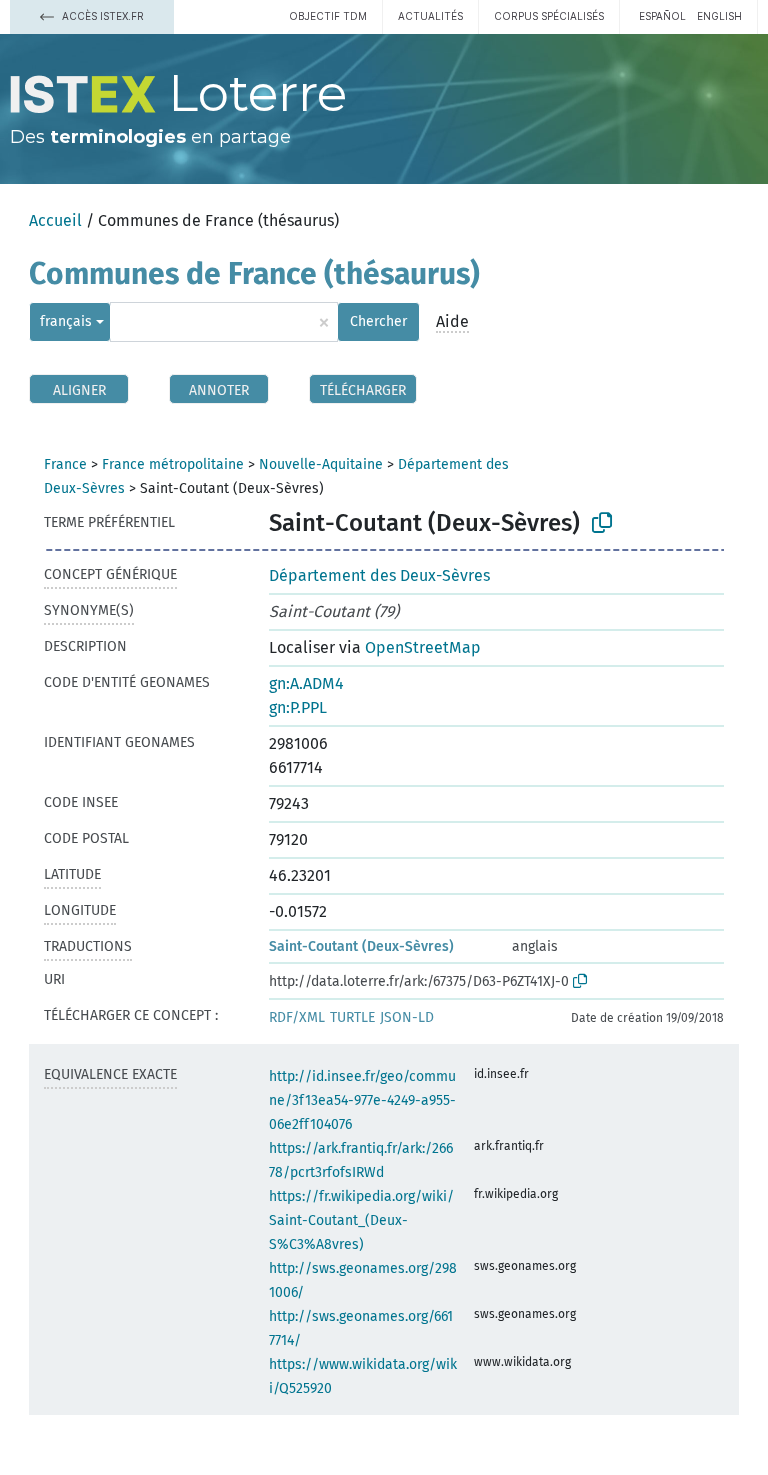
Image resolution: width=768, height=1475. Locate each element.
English (719, 16)
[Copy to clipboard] (602, 523)
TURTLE (352, 1017)
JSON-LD (407, 1017)
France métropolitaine (173, 464)
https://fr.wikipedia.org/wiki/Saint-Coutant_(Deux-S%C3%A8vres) (361, 1220)
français (66, 321)
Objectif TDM (328, 16)
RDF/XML (297, 1017)
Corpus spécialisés (549, 16)
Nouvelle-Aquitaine (321, 464)
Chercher (378, 321)
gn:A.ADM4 (306, 683)
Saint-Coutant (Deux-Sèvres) (361, 946)
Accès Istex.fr (101, 16)
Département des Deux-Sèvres (379, 575)
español (662, 16)
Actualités (430, 16)
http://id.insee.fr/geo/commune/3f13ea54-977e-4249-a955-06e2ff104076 (362, 1100)
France (65, 464)
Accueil (55, 220)
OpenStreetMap (423, 647)
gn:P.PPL (298, 707)
